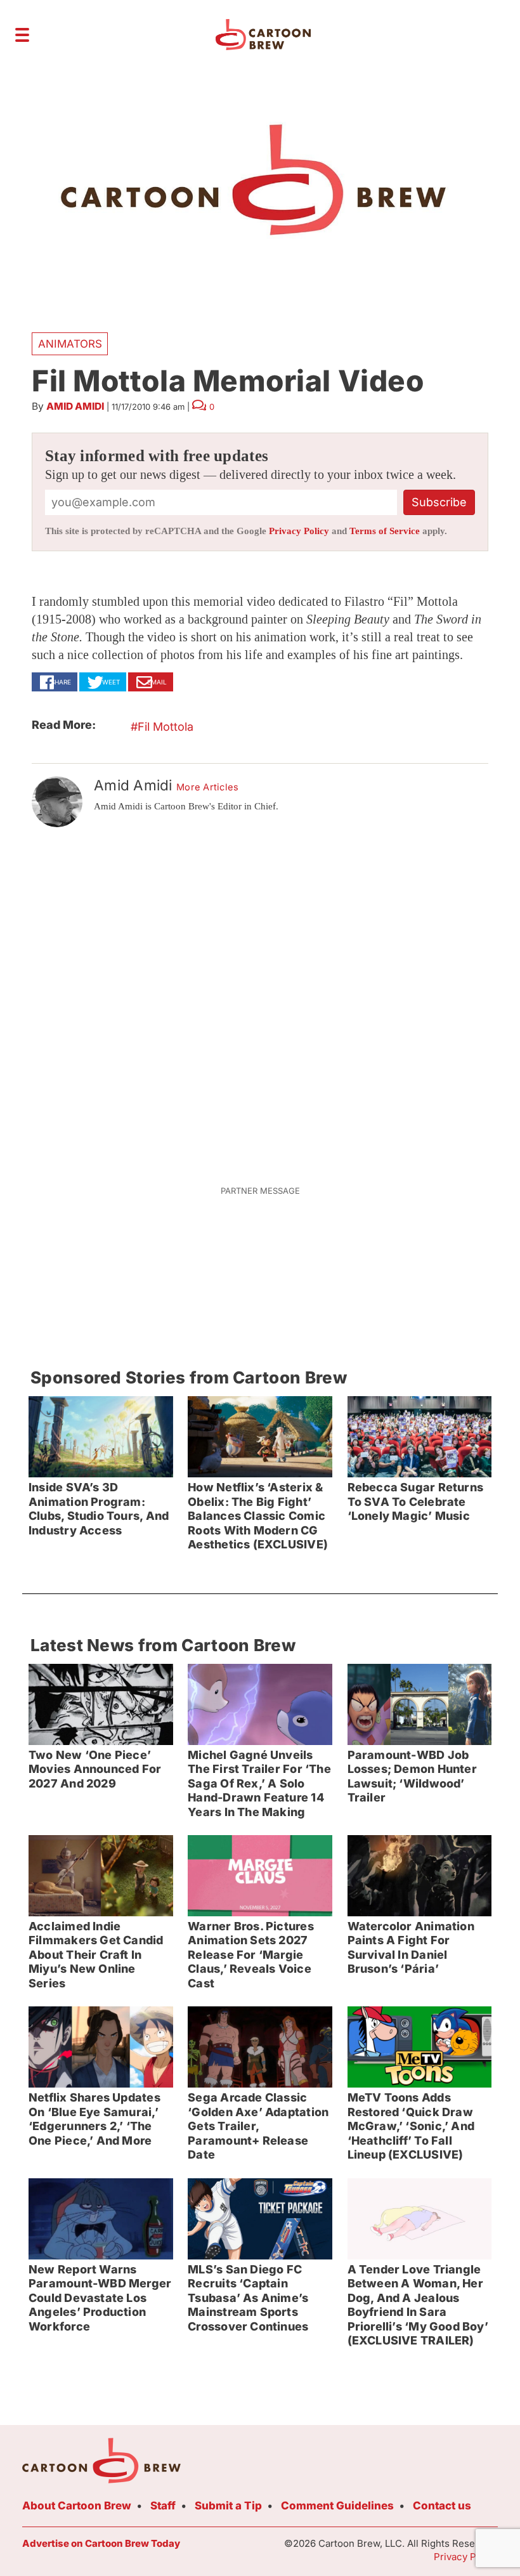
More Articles (208, 787)
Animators (70, 344)
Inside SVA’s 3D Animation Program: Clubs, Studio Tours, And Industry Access (99, 1509)
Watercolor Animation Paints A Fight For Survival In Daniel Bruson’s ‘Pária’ (411, 1948)
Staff (163, 2506)
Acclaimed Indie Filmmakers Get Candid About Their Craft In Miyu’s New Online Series (96, 1955)
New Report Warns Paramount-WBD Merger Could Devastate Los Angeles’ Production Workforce (100, 2298)
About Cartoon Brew (77, 2506)
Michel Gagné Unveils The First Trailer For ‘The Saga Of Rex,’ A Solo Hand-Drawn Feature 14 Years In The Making (259, 1783)
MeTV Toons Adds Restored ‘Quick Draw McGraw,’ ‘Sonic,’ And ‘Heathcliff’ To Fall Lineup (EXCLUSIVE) (411, 2126)
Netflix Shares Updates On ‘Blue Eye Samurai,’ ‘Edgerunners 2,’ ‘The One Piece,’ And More (94, 2119)
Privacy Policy (299, 531)
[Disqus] (260, 998)
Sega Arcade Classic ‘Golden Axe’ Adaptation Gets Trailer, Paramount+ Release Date (258, 2126)
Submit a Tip (228, 2506)
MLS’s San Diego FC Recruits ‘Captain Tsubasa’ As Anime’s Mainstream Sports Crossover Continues (248, 2298)
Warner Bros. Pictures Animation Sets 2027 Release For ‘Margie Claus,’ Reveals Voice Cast (251, 1955)
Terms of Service (385, 531)
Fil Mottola (166, 727)
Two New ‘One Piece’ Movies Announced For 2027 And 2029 (95, 1769)
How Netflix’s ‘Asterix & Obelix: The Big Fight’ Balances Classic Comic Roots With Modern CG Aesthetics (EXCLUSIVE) (258, 1516)
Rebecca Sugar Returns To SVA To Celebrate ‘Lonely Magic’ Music (416, 1501)
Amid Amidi (75, 406)
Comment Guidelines (337, 2506)
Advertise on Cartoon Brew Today (101, 2543)
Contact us (442, 2506)
